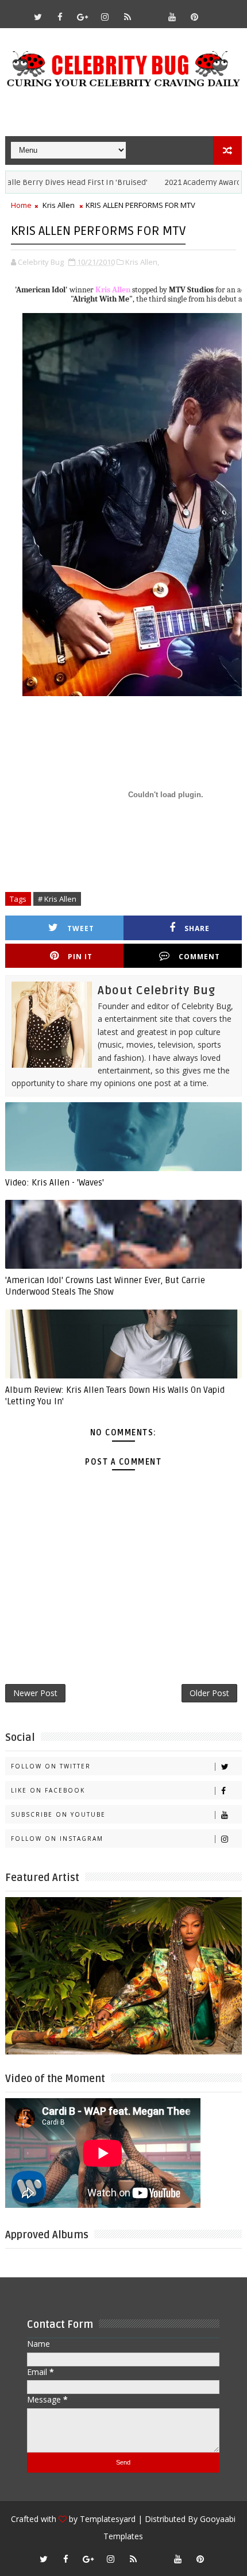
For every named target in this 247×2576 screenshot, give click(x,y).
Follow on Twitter (51, 1766)
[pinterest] (195, 17)
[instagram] (105, 17)
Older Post (209, 1693)
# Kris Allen (57, 899)
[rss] (128, 17)
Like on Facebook (48, 1790)
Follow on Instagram (57, 1839)
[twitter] (38, 17)
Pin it (80, 957)
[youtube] (172, 17)
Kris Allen (59, 205)
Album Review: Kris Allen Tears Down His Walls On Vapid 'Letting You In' (115, 1396)
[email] (150, 11)
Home (21, 205)
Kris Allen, (142, 262)
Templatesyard (108, 2519)
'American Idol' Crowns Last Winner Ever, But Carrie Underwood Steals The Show (105, 1286)
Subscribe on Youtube (58, 1814)
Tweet (81, 928)
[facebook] (60, 17)
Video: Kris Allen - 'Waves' (55, 1183)
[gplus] (83, 17)
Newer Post (35, 1693)
